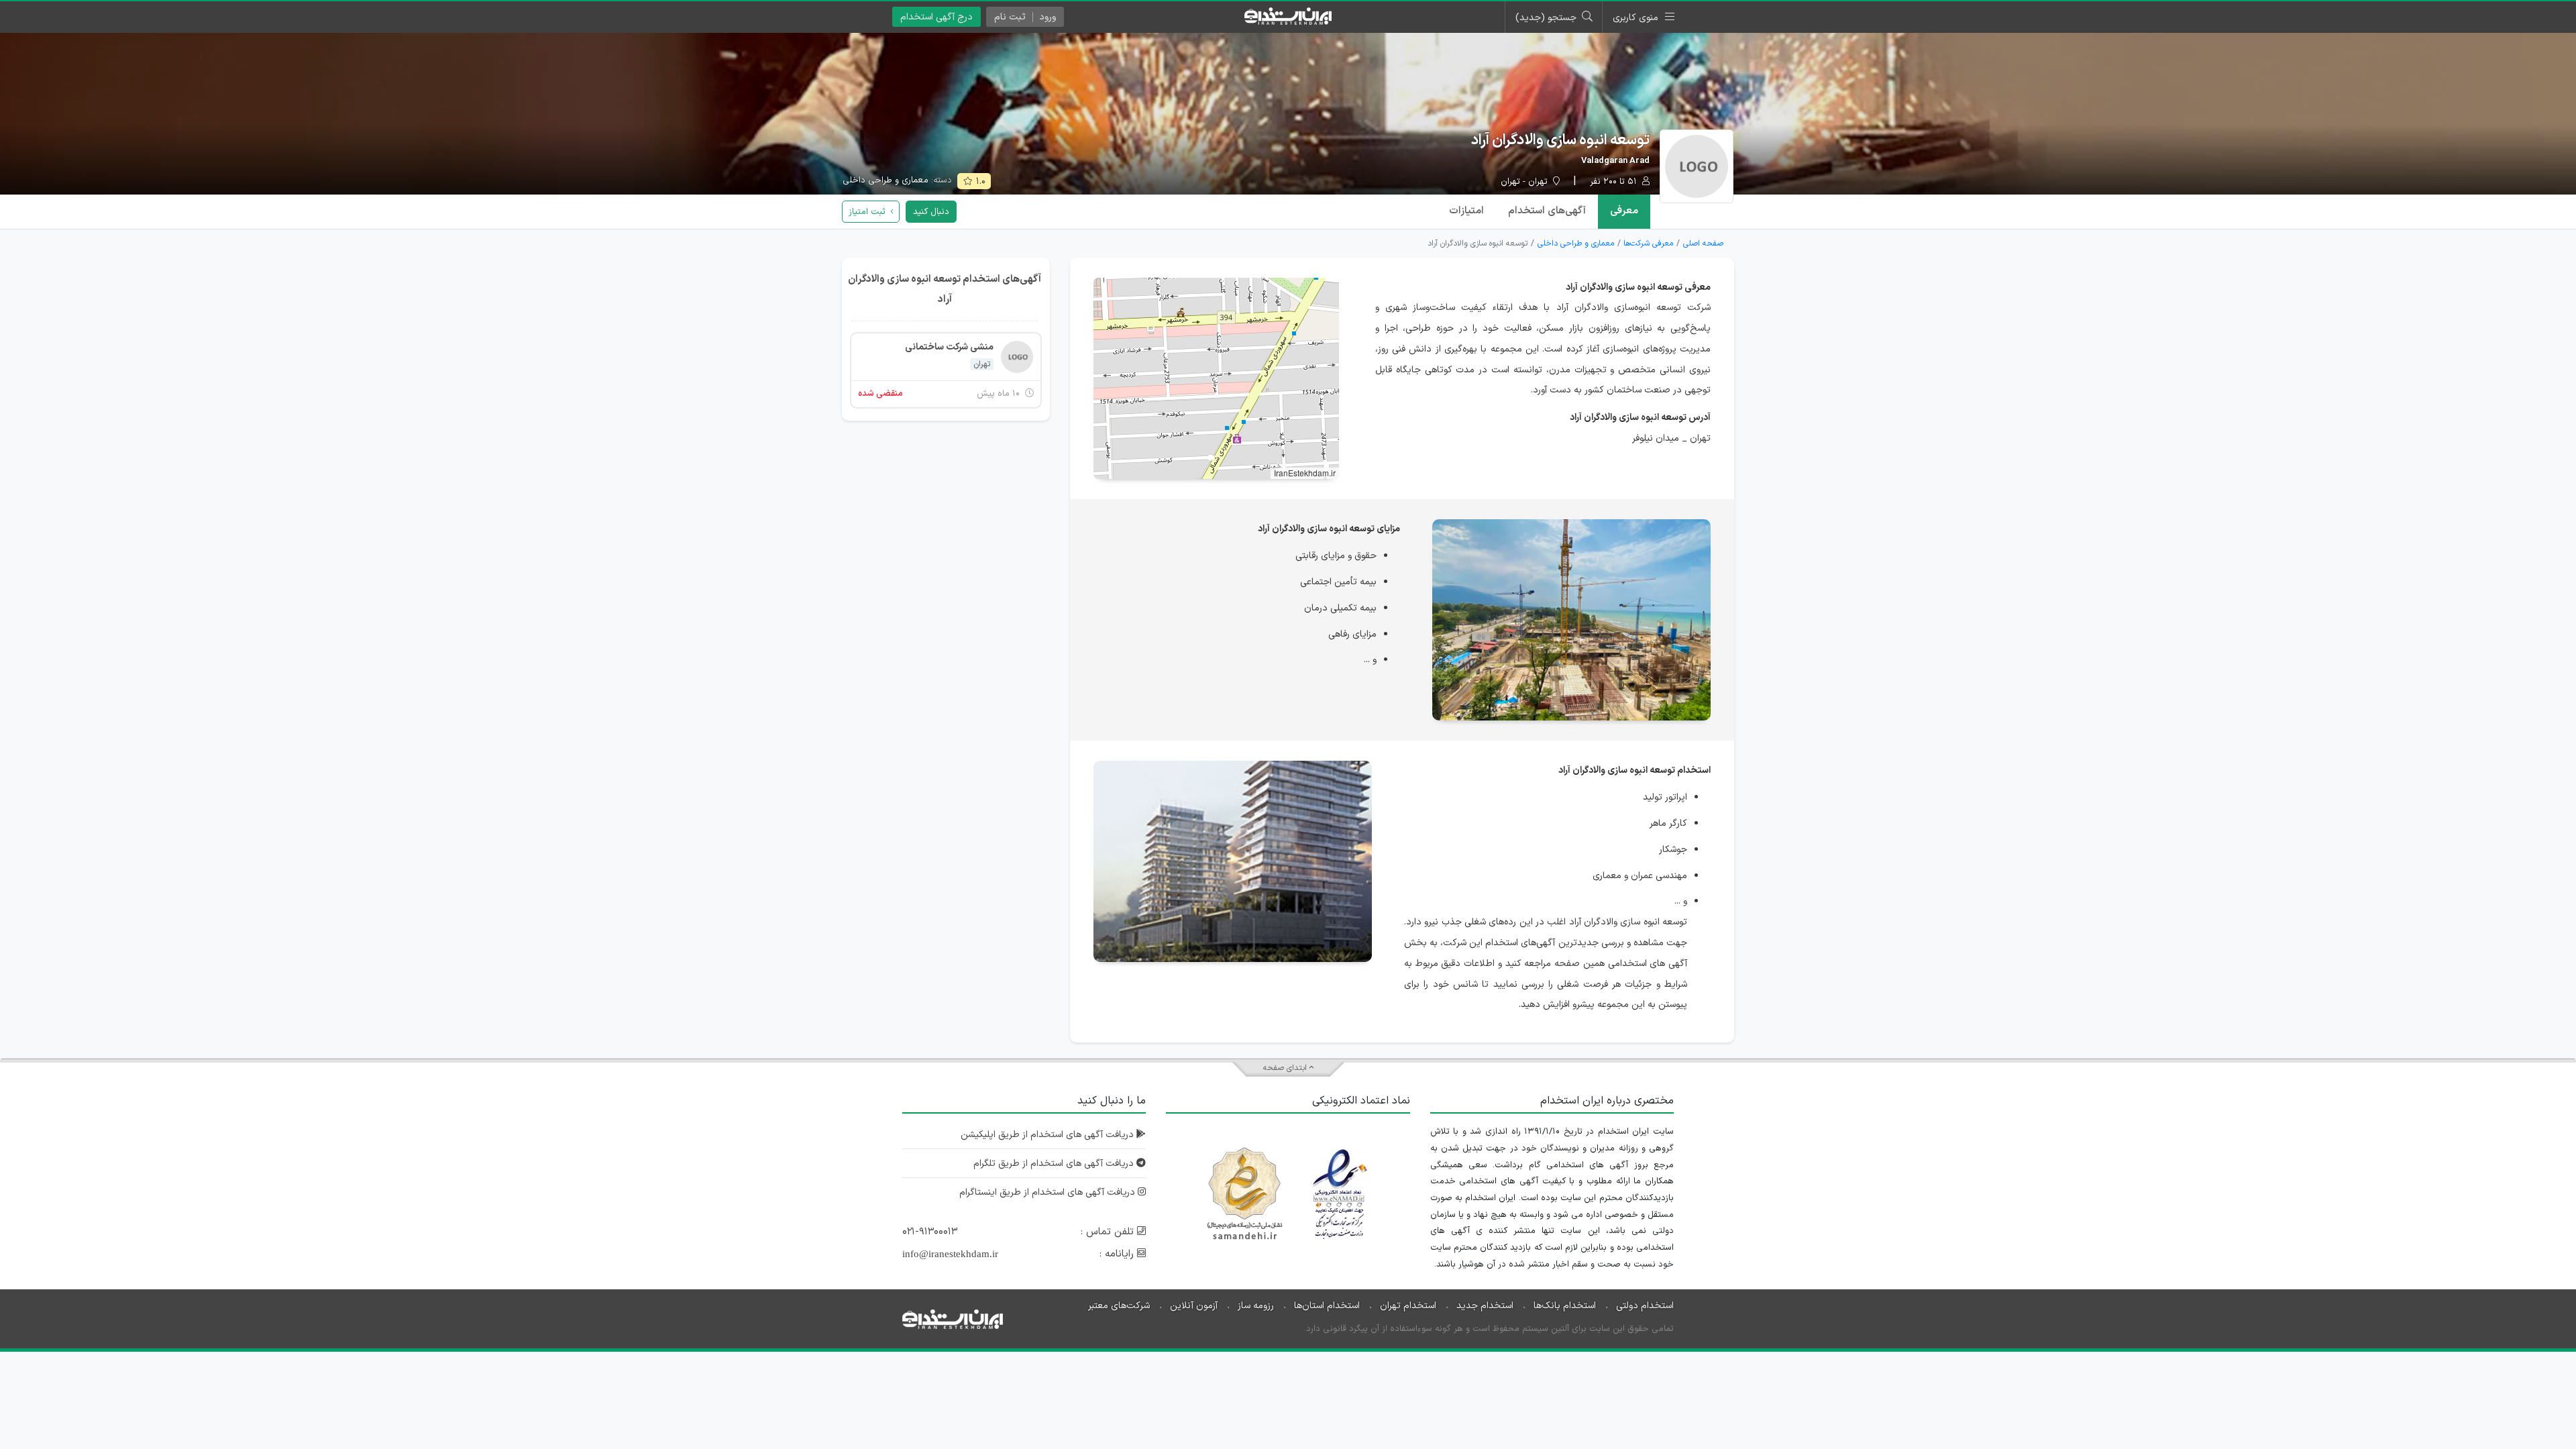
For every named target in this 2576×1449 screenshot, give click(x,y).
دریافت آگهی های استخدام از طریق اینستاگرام (1049, 1192)
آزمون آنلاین (1194, 1306)
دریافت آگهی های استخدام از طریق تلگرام (1055, 1164)
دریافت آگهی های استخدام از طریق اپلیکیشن (1049, 1135)
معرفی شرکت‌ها (1648, 244)
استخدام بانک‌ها (1565, 1306)
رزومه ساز (1256, 1306)
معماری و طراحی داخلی (885, 180)
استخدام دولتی (1645, 1306)
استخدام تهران (1408, 1306)
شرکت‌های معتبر (1119, 1306)
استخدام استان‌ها (1327, 1306)
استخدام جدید (1485, 1306)
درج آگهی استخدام (936, 17)
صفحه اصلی (1703, 244)
